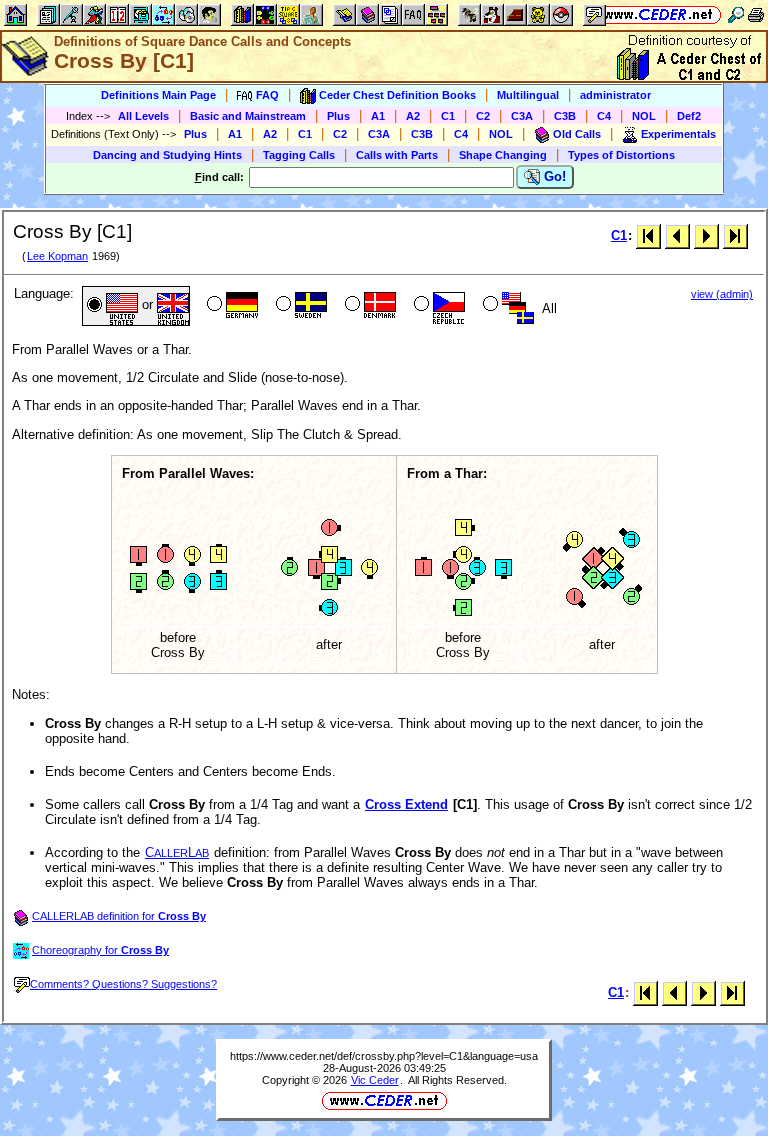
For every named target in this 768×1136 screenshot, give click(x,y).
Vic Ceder (375, 1080)
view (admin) (722, 294)
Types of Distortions (621, 155)
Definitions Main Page (158, 95)
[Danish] (368, 306)
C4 (604, 116)
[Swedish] (299, 306)
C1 (448, 116)
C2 (483, 116)
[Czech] (437, 306)
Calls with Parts (397, 155)
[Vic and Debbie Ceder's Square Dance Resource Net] (658, 14)
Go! (553, 176)
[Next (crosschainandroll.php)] (706, 235)
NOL (644, 116)
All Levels (143, 116)
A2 (413, 116)
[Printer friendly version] (756, 14)
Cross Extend (406, 804)
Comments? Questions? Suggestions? (123, 984)
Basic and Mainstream (248, 116)
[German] (230, 306)
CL (177, 852)
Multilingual (528, 95)
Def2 (689, 116)
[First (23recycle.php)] (648, 235)
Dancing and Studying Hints (167, 155)
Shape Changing (503, 155)
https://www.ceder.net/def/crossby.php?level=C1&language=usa (384, 1056)
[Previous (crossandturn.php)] (677, 235)
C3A (522, 116)
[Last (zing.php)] (735, 235)
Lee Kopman (57, 256)
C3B (565, 116)
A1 (378, 116)
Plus (338, 116)
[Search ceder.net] (736, 14)
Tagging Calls (299, 155)
